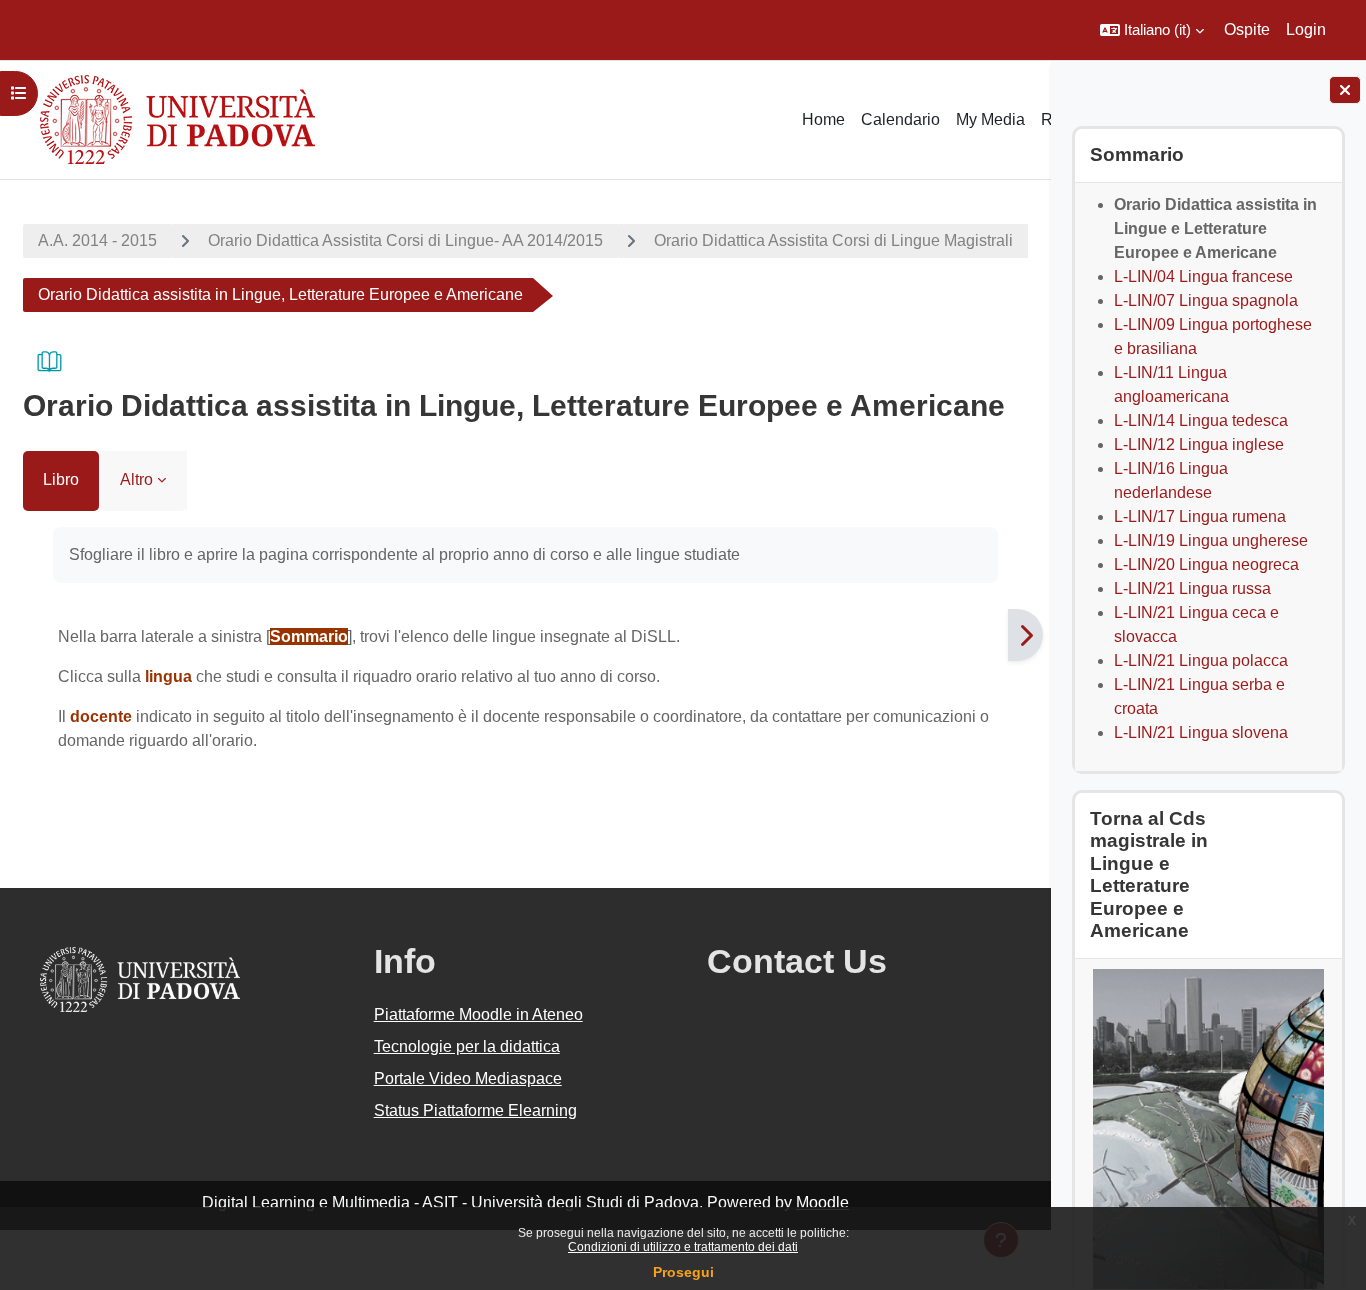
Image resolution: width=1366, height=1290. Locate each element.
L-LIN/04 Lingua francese (1203, 276)
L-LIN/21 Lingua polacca (1201, 660)
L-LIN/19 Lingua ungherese (1211, 540)
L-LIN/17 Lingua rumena (1200, 516)
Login (1306, 29)
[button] (1152, 30)
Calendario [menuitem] (900, 119)
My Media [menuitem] (990, 119)
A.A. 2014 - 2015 (97, 240)
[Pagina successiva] (1025, 635)
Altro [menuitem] (136, 479)
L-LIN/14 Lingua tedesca (1201, 420)
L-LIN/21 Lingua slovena (1201, 732)
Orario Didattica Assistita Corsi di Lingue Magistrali (833, 240)
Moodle (822, 1202)
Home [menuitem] (823, 119)
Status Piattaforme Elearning (475, 1110)
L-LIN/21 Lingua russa (1192, 588)
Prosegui (683, 1272)
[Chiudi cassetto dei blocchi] (1345, 90)
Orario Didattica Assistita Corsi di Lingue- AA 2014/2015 (405, 240)
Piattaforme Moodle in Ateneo (478, 1014)
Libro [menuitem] (61, 479)
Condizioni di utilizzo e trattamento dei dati (683, 1247)
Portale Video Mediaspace (468, 1078)
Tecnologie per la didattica (467, 1046)
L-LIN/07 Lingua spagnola (1206, 300)
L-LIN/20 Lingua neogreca (1206, 564)
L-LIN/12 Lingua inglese (1199, 444)
